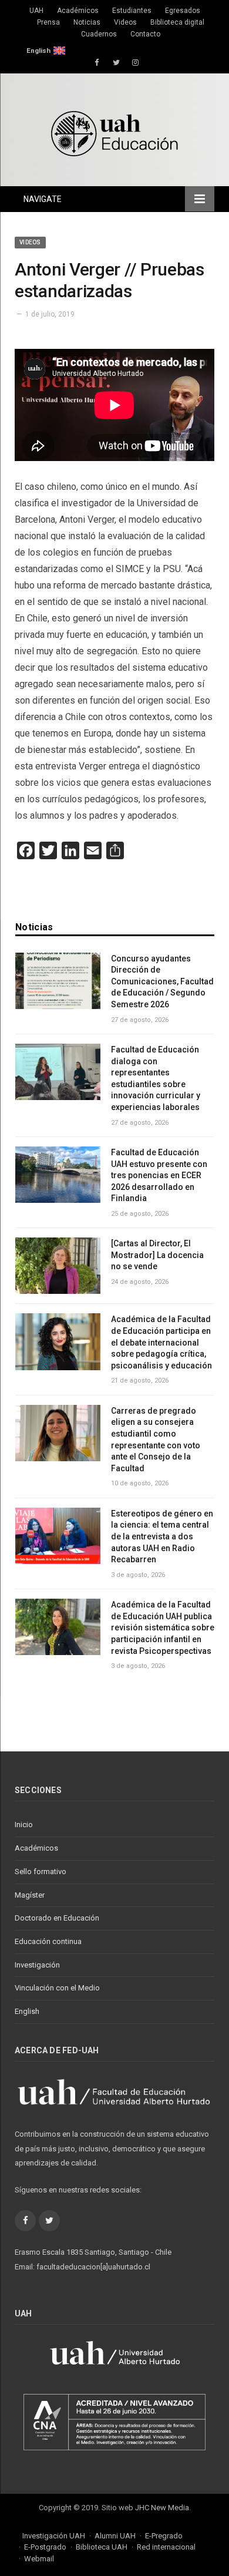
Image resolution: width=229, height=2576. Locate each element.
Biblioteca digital (177, 22)
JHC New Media (162, 2508)
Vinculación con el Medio (57, 1988)
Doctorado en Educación (57, 1918)
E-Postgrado (45, 2547)
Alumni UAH (115, 2536)
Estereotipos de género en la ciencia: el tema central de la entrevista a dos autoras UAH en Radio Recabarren (162, 1536)
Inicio (24, 1825)
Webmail (39, 2559)
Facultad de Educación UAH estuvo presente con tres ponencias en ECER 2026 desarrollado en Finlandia (159, 1175)
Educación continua (48, 1941)
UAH (36, 11)
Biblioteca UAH (102, 2547)
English (38, 51)
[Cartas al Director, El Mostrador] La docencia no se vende (157, 1255)
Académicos (78, 11)
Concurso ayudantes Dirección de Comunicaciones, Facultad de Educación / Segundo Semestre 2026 (162, 981)
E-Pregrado (164, 2536)
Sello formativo (41, 1872)
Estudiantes (132, 11)
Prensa (48, 22)
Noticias (87, 22)
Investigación (37, 1965)
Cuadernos (99, 34)
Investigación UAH (54, 2536)
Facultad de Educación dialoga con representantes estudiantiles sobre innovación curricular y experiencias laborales (156, 1078)
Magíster (30, 1895)
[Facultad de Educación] (114, 132)
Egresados (183, 11)
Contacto (145, 34)
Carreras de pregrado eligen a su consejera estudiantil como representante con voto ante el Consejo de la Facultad (156, 1440)
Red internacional (166, 2547)
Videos (125, 22)
